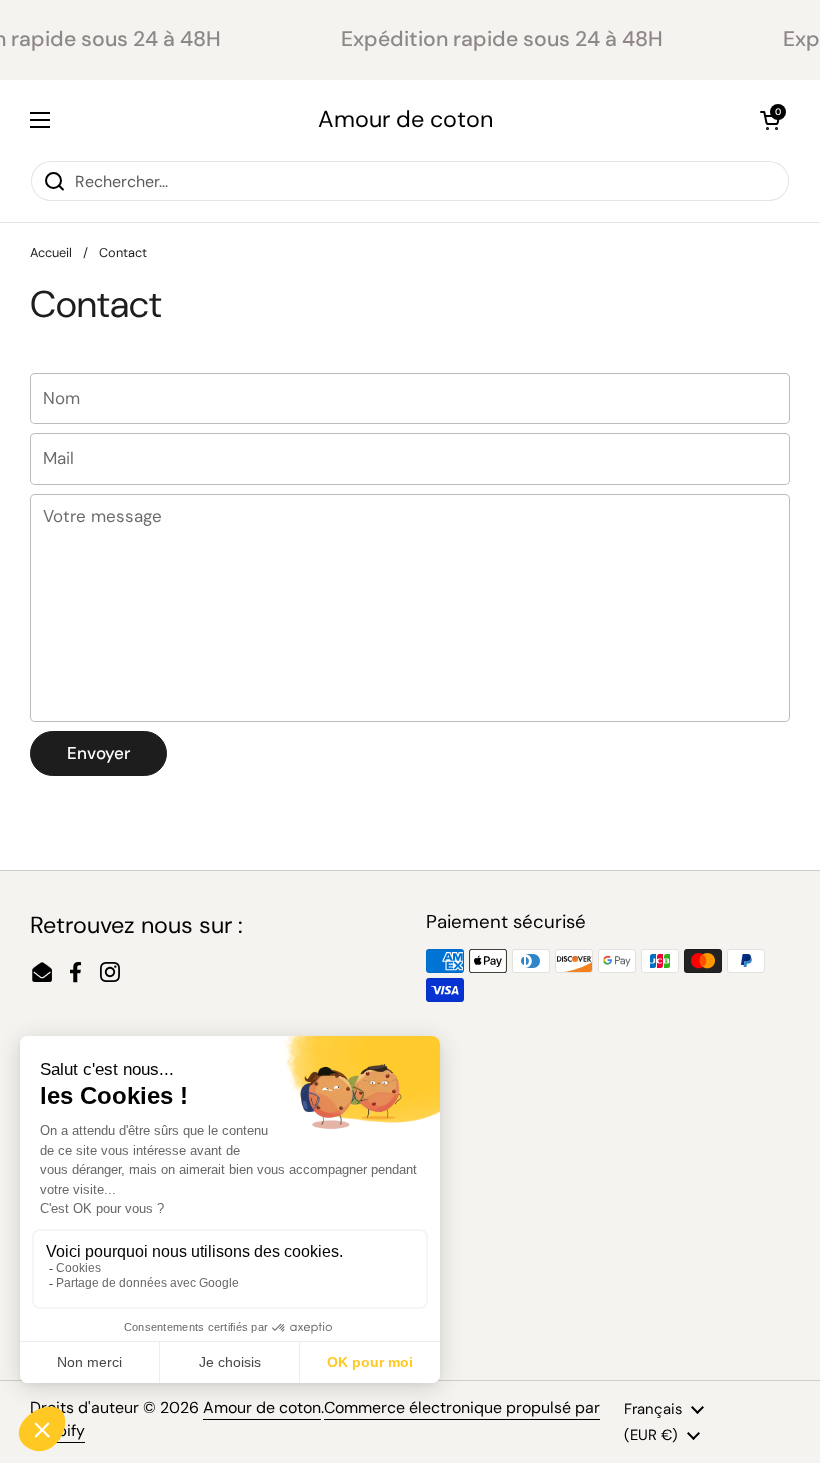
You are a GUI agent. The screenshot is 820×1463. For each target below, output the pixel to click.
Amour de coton (405, 119)
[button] (770, 120)
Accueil (51, 252)
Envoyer (98, 753)
